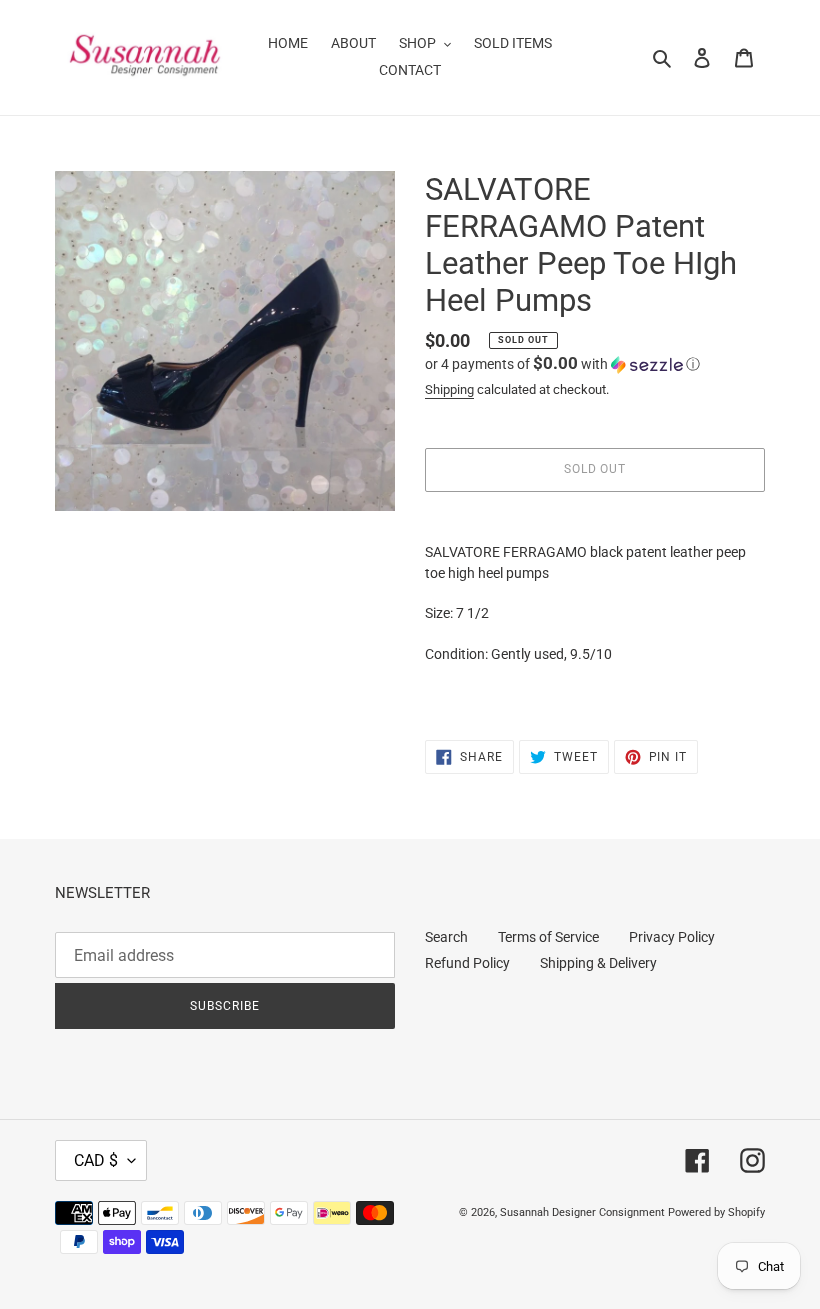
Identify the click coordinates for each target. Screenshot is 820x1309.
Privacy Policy (672, 937)
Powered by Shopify (716, 1212)
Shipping (449, 389)
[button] (562, 364)
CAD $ (96, 1160)
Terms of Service (548, 937)
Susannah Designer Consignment (582, 1212)
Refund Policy (467, 963)
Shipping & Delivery (598, 963)
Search (446, 937)
